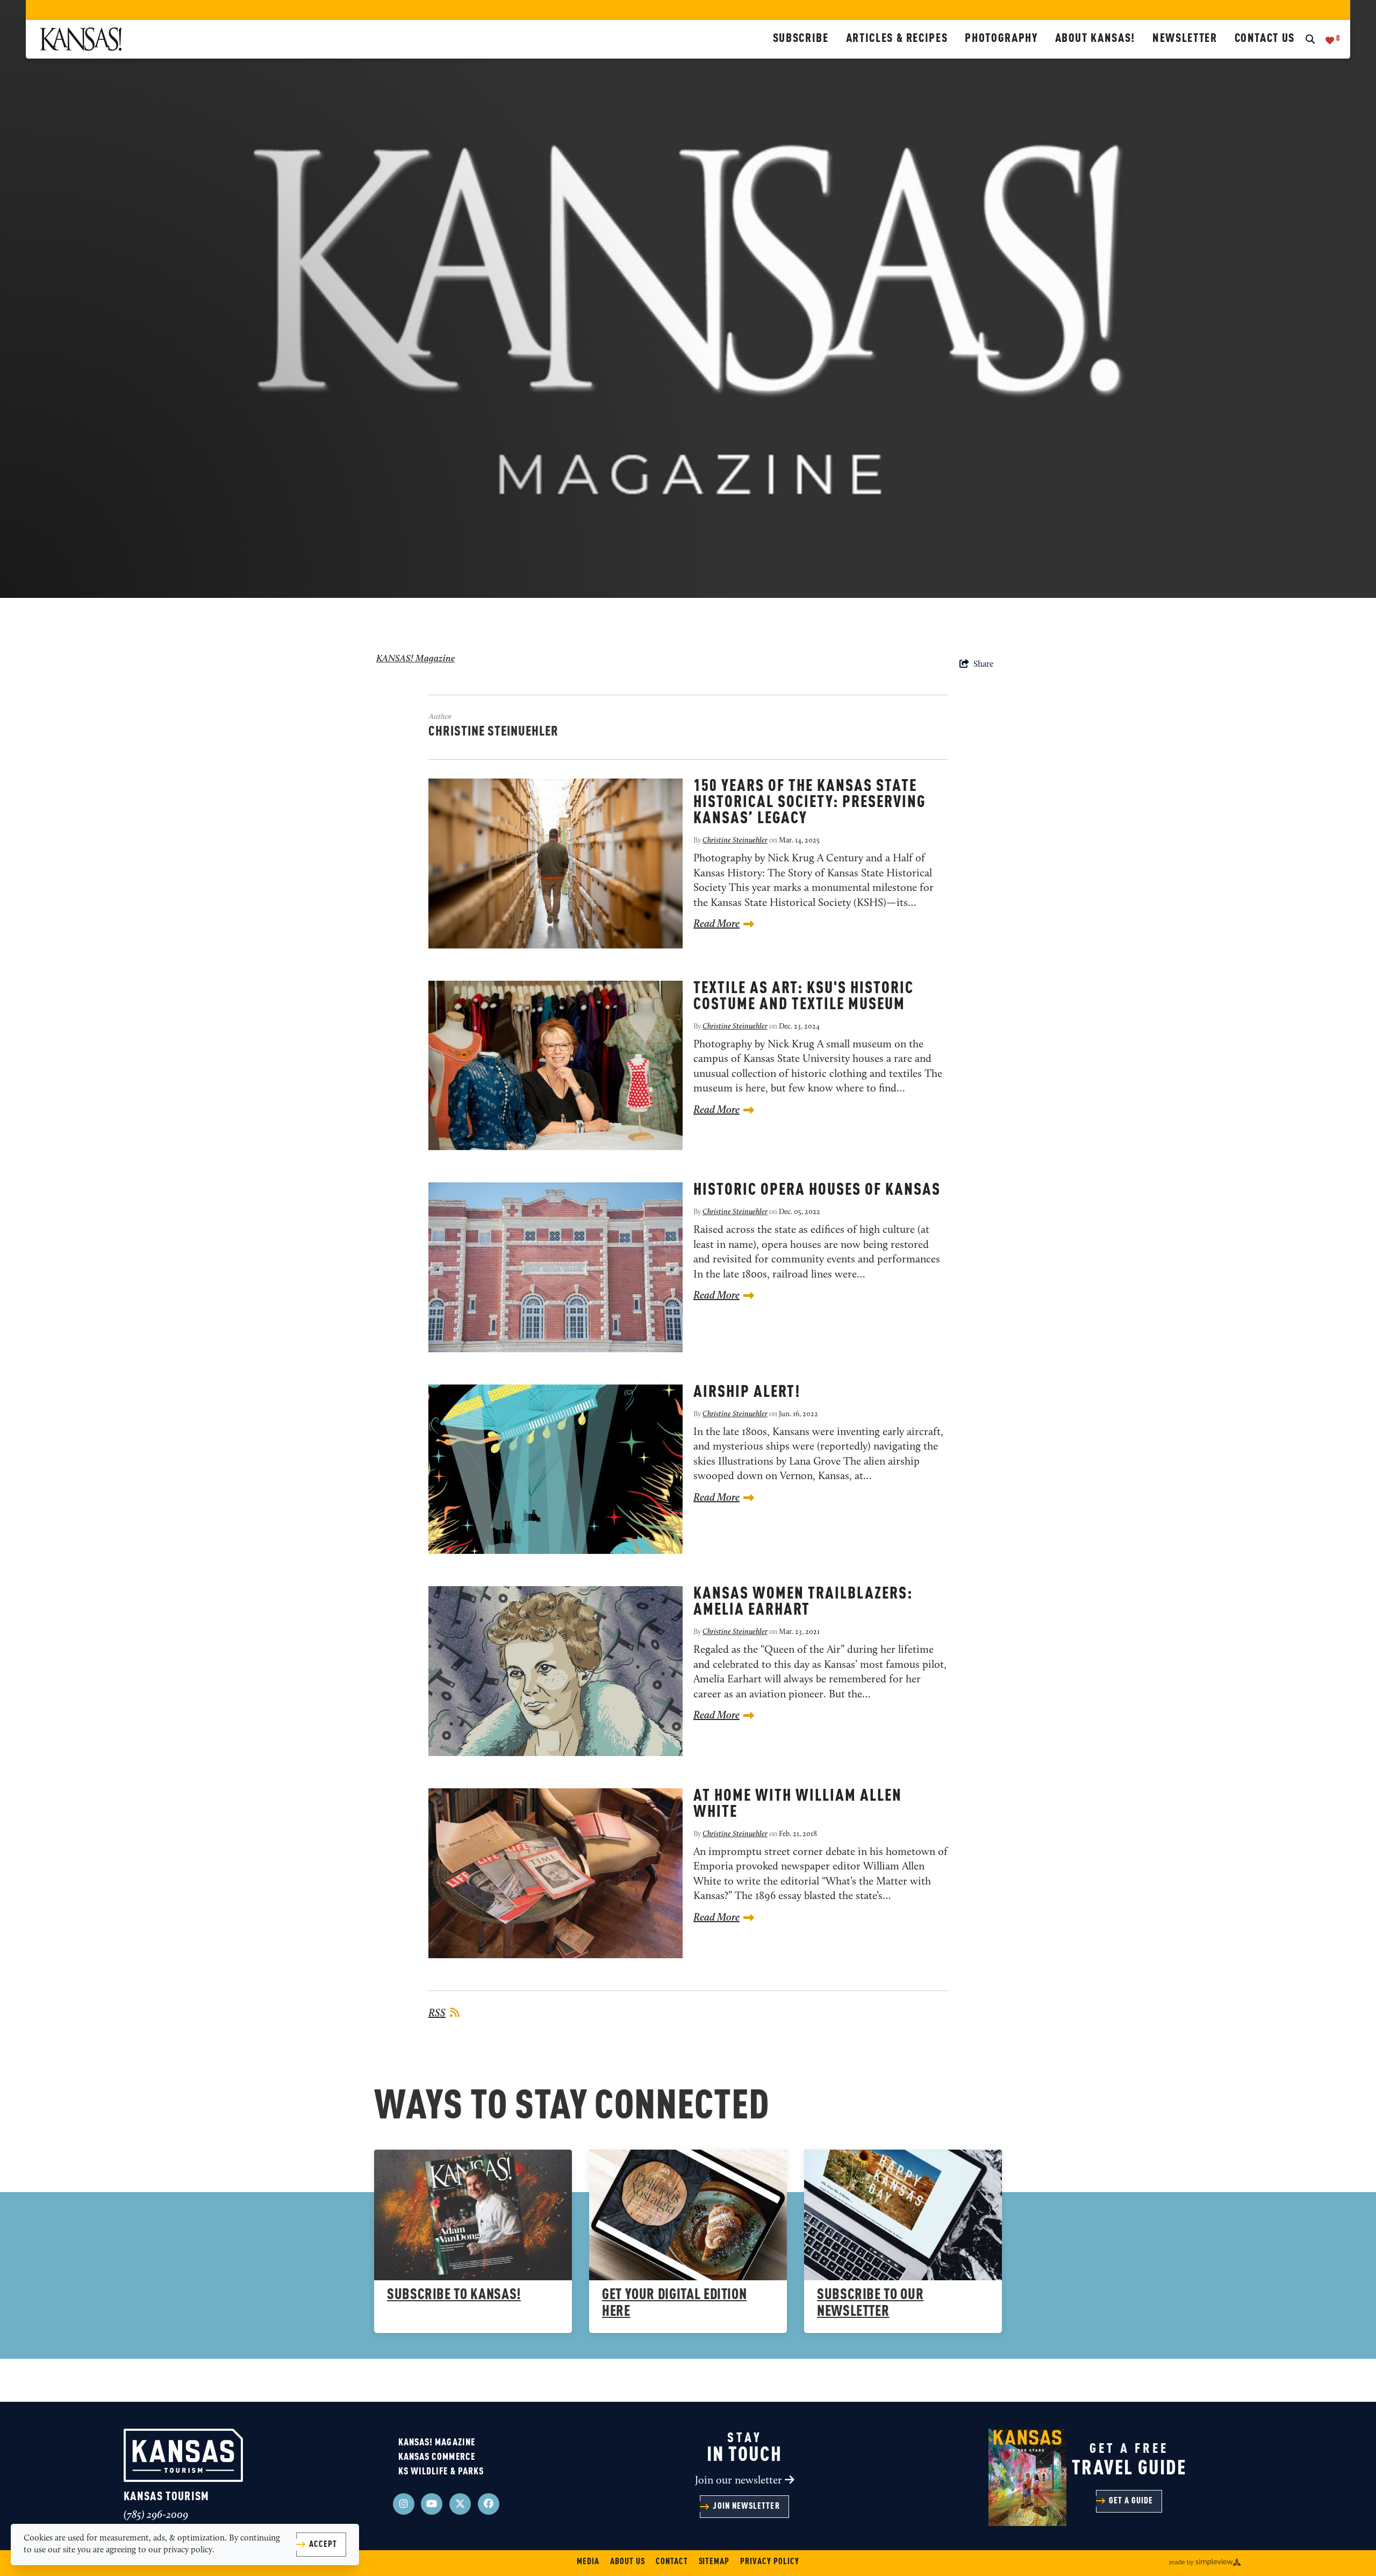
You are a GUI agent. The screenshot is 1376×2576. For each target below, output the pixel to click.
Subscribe (801, 39)
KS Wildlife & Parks (441, 2472)
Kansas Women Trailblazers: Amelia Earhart (803, 1602)
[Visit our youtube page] (432, 2504)
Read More (716, 924)
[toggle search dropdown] (1310, 40)
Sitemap (714, 2562)
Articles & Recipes (897, 39)
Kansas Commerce (437, 2457)
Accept (323, 2545)
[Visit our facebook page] (489, 2504)
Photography (1001, 39)
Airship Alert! (747, 1393)
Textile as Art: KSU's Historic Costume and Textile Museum (804, 997)
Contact (672, 2562)
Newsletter (1185, 39)
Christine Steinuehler (735, 841)
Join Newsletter (746, 2507)
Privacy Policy (769, 2562)
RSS (437, 2014)
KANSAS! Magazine (415, 659)
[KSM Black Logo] (402, 39)
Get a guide (1131, 2501)
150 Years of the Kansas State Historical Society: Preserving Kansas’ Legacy (809, 803)
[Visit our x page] (460, 2504)
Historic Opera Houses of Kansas (817, 1190)
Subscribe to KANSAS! (454, 2295)
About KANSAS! (1095, 39)
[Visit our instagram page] (404, 2504)
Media (588, 2562)
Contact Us (1265, 39)
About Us (628, 2562)
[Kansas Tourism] (183, 2455)
